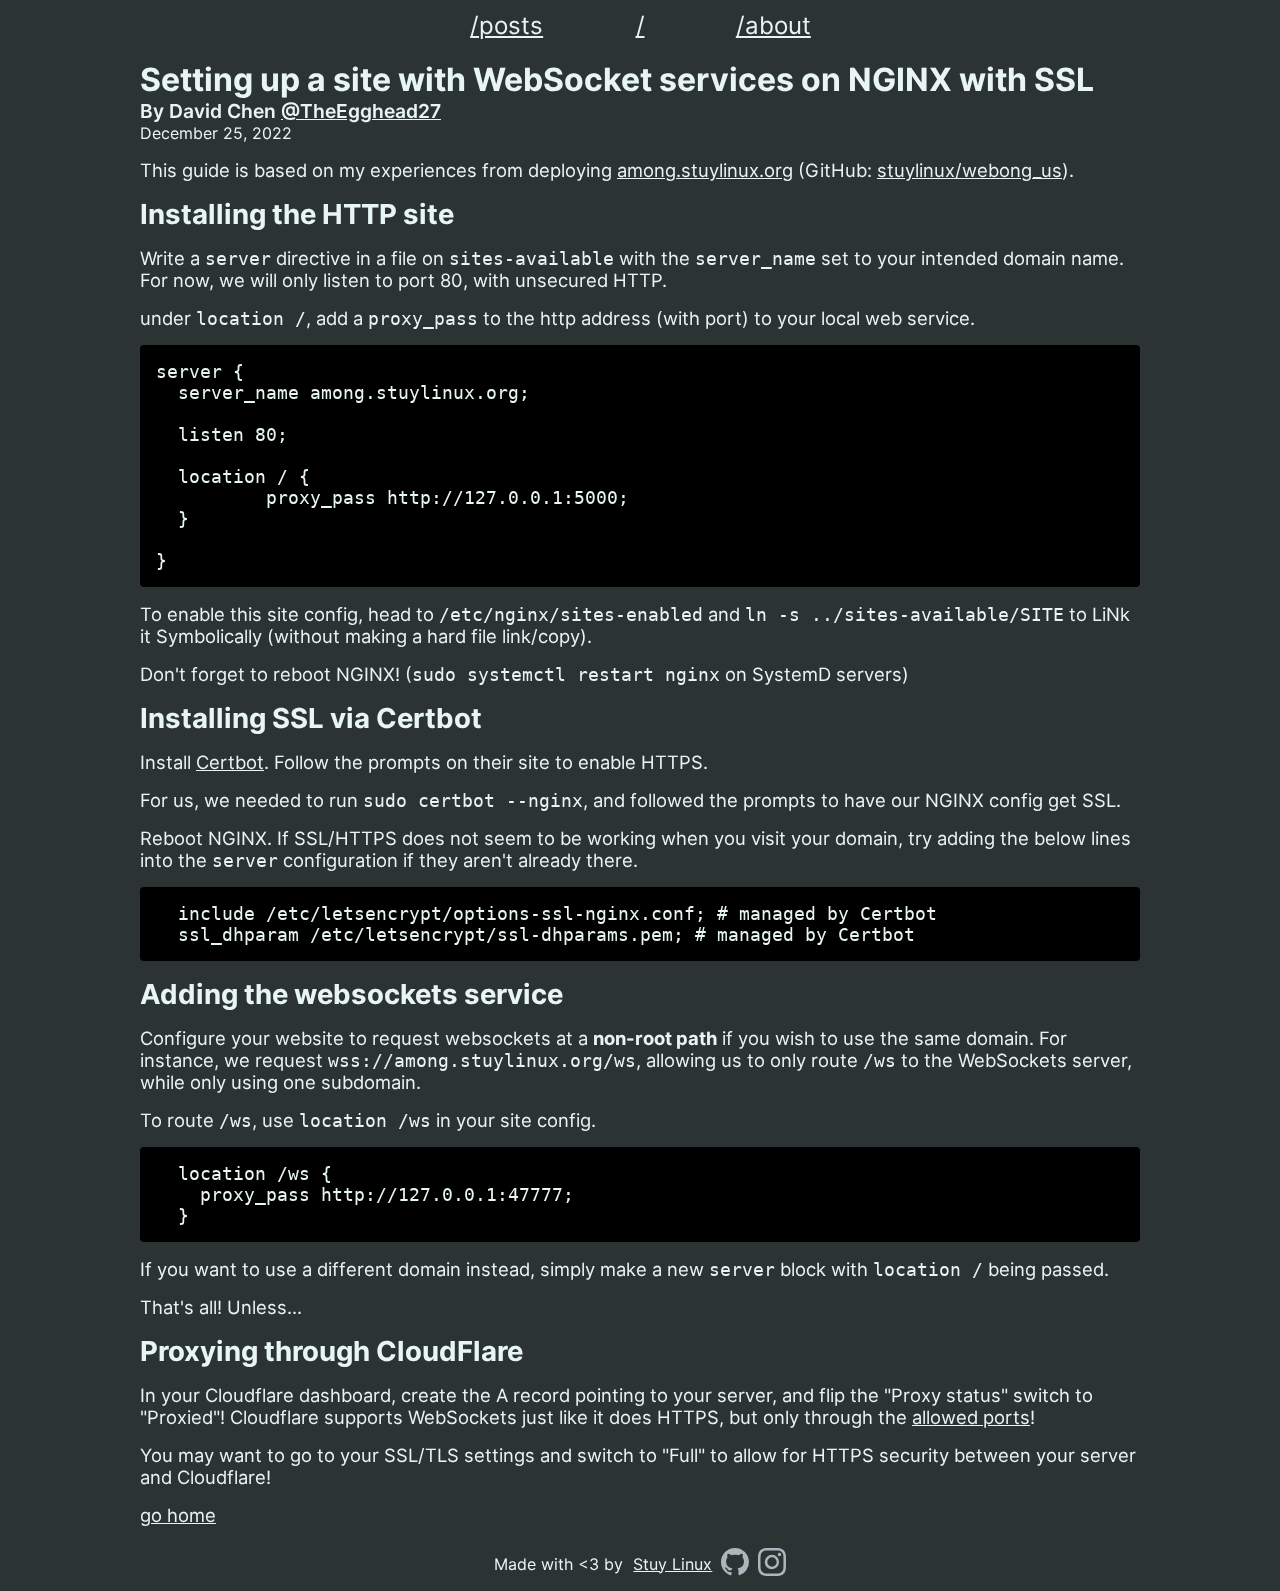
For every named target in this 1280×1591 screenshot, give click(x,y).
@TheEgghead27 (361, 111)
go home (178, 1515)
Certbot (230, 762)
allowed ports (971, 1417)
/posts (506, 25)
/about (773, 25)
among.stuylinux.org (705, 170)
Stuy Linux (672, 1564)
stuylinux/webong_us (969, 170)
